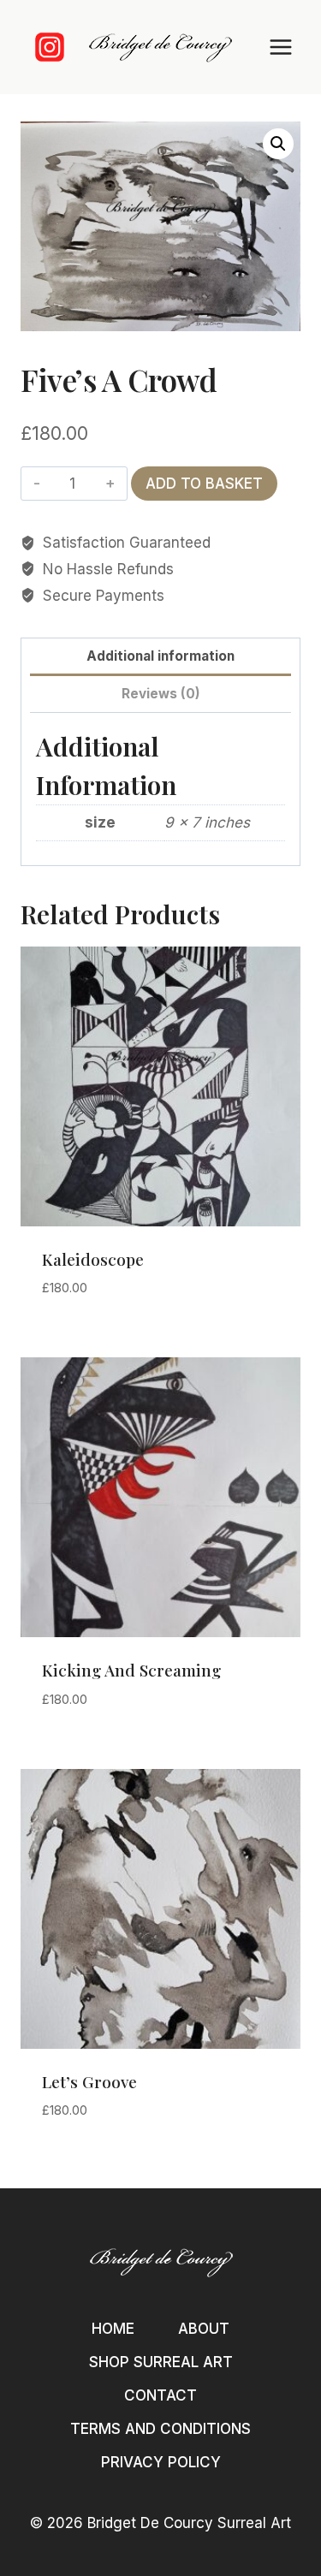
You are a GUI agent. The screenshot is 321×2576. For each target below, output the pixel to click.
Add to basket (204, 484)
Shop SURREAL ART (161, 2362)
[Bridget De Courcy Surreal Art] (160, 47)
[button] (278, 144)
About (204, 2329)
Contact (160, 2395)
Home (113, 2329)
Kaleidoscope (93, 1259)
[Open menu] (280, 47)
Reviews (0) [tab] (161, 694)
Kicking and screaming (131, 1670)
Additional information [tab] (160, 656)
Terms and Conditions (160, 2429)
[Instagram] (50, 47)
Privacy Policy (161, 2462)
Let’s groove (89, 2081)
